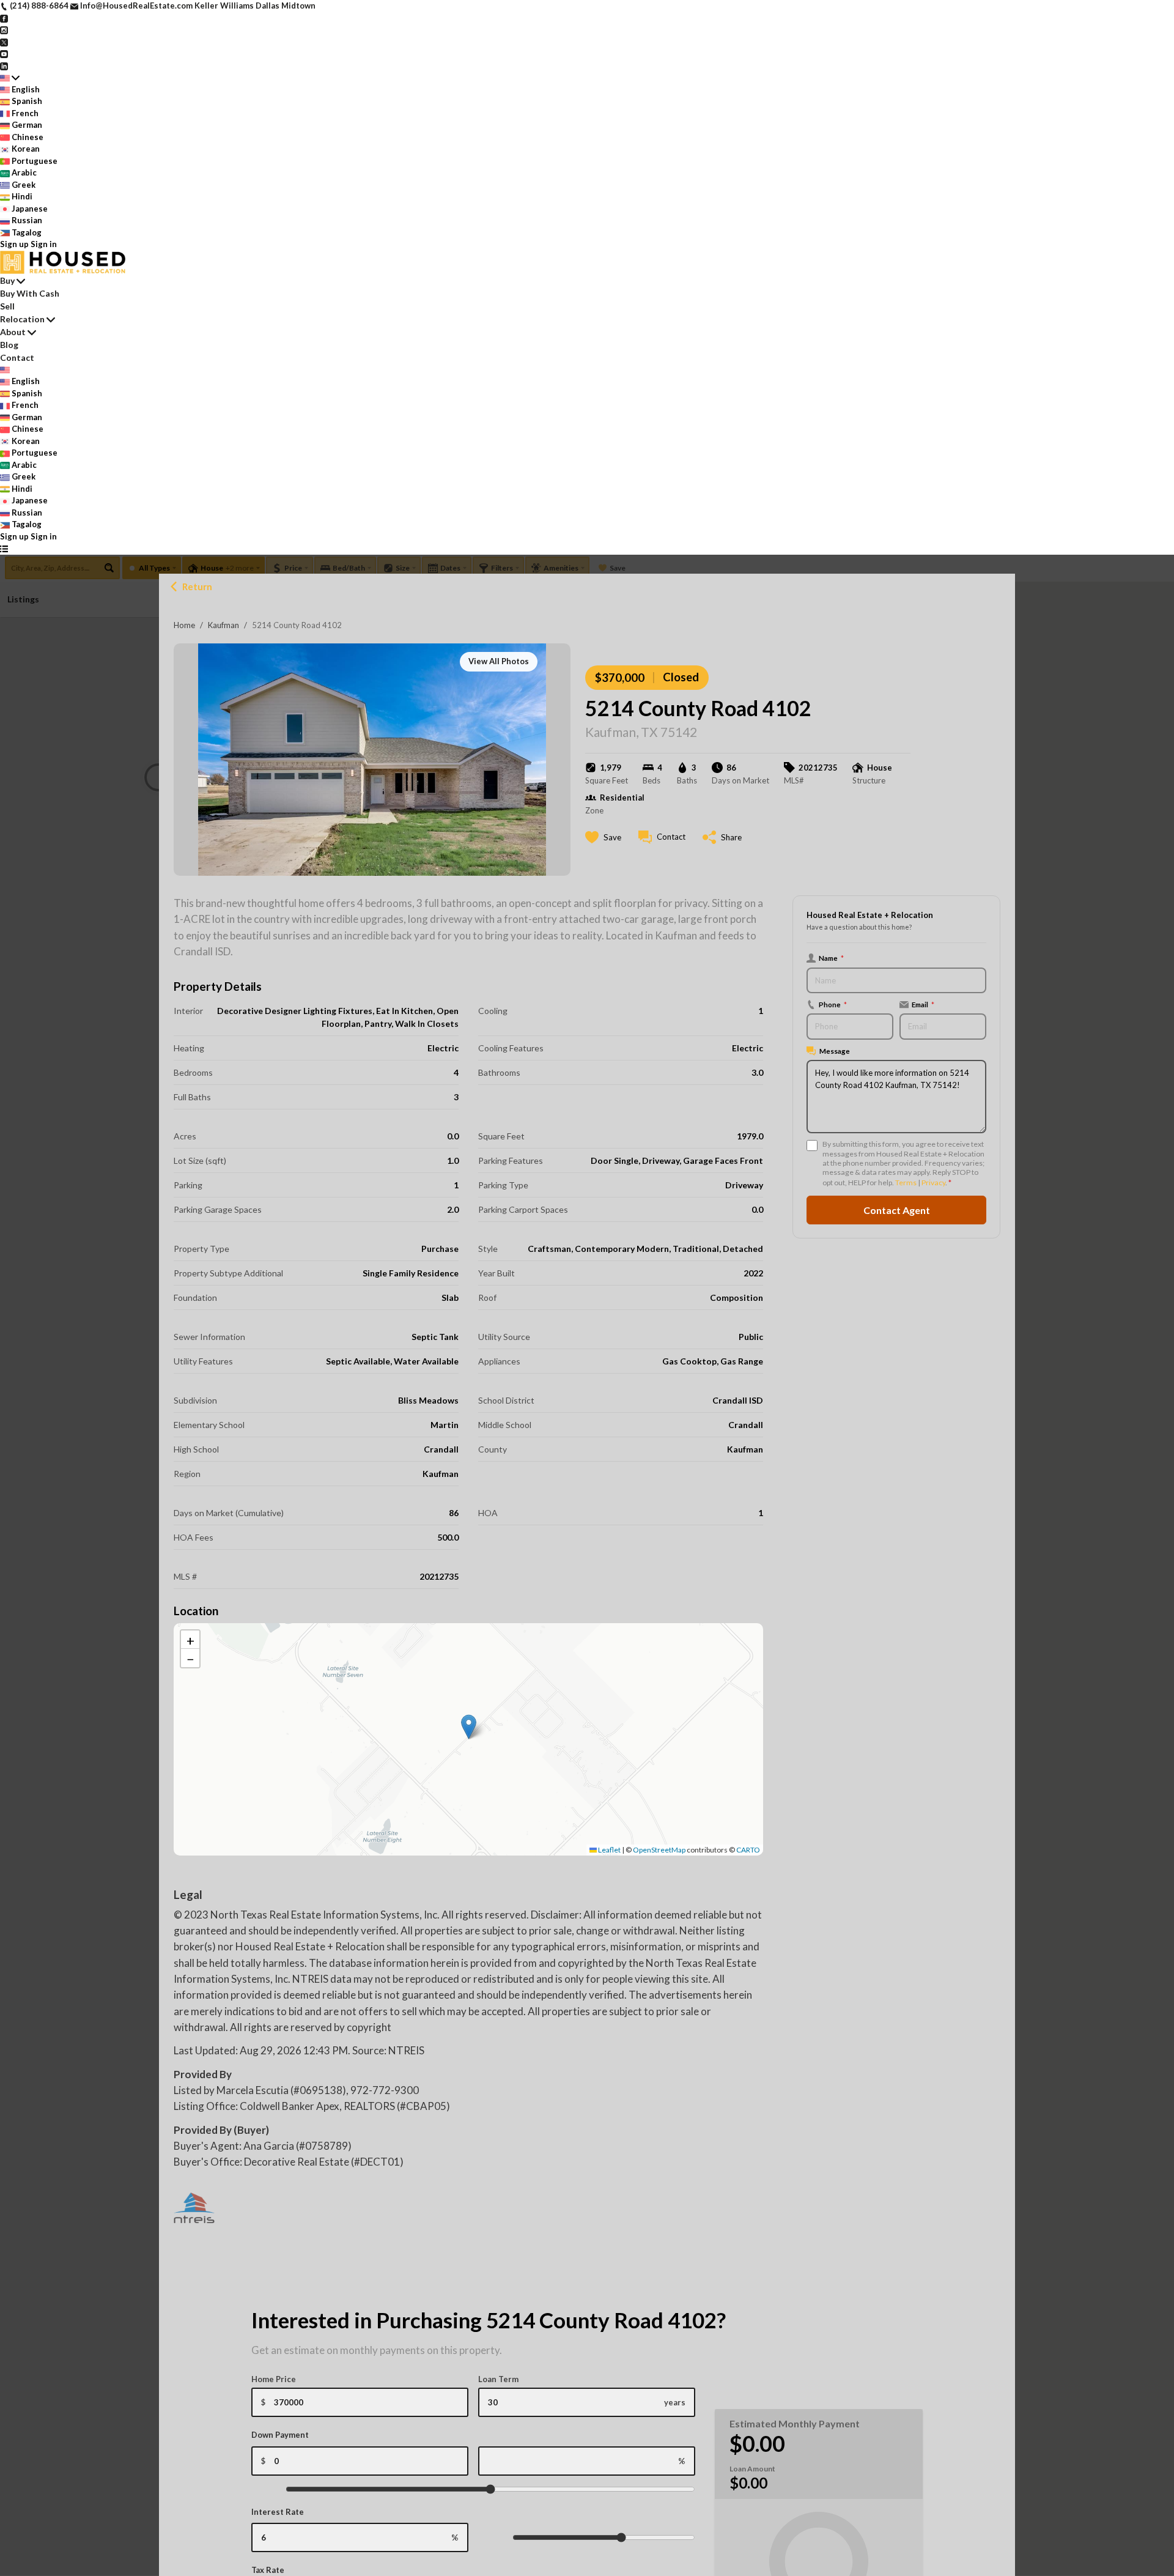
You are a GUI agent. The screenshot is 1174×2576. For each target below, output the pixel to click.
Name (831, 958)
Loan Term (498, 2379)
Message (835, 1051)
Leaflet (609, 1850)
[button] (469, 1727)
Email (923, 1004)
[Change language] (10, 78)
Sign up (14, 244)
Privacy (933, 1183)
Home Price (274, 2379)
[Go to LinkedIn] (4, 65)
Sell (7, 306)
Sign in (44, 244)
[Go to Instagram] (4, 29)
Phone (833, 1004)
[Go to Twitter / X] (4, 42)
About (13, 332)
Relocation (22, 319)
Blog (9, 345)
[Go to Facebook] (4, 18)
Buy (7, 280)
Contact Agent (897, 1210)
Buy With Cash (30, 293)
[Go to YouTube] (4, 53)
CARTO (748, 1850)
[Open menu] (4, 549)
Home (184, 625)
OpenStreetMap (659, 1850)
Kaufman (223, 625)
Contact (17, 357)
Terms (906, 1183)
